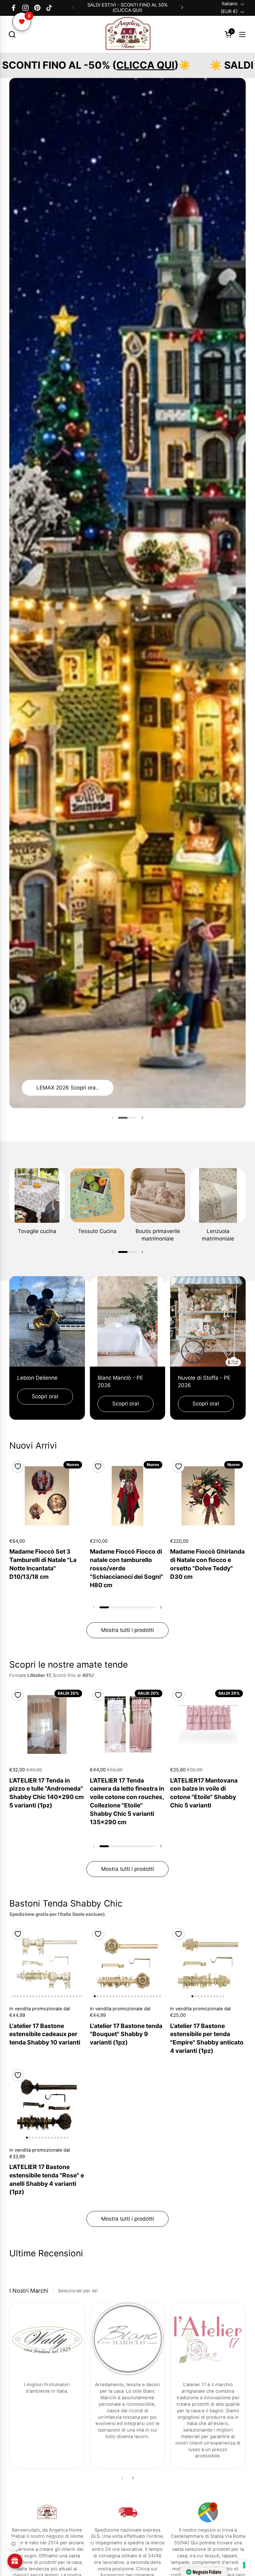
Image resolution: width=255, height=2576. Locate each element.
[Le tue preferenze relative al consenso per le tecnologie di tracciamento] (244, 2565)
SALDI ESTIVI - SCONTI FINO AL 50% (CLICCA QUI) (127, 8)
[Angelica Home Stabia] (127, 34)
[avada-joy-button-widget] (15, 2561)
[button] (12, 34)
